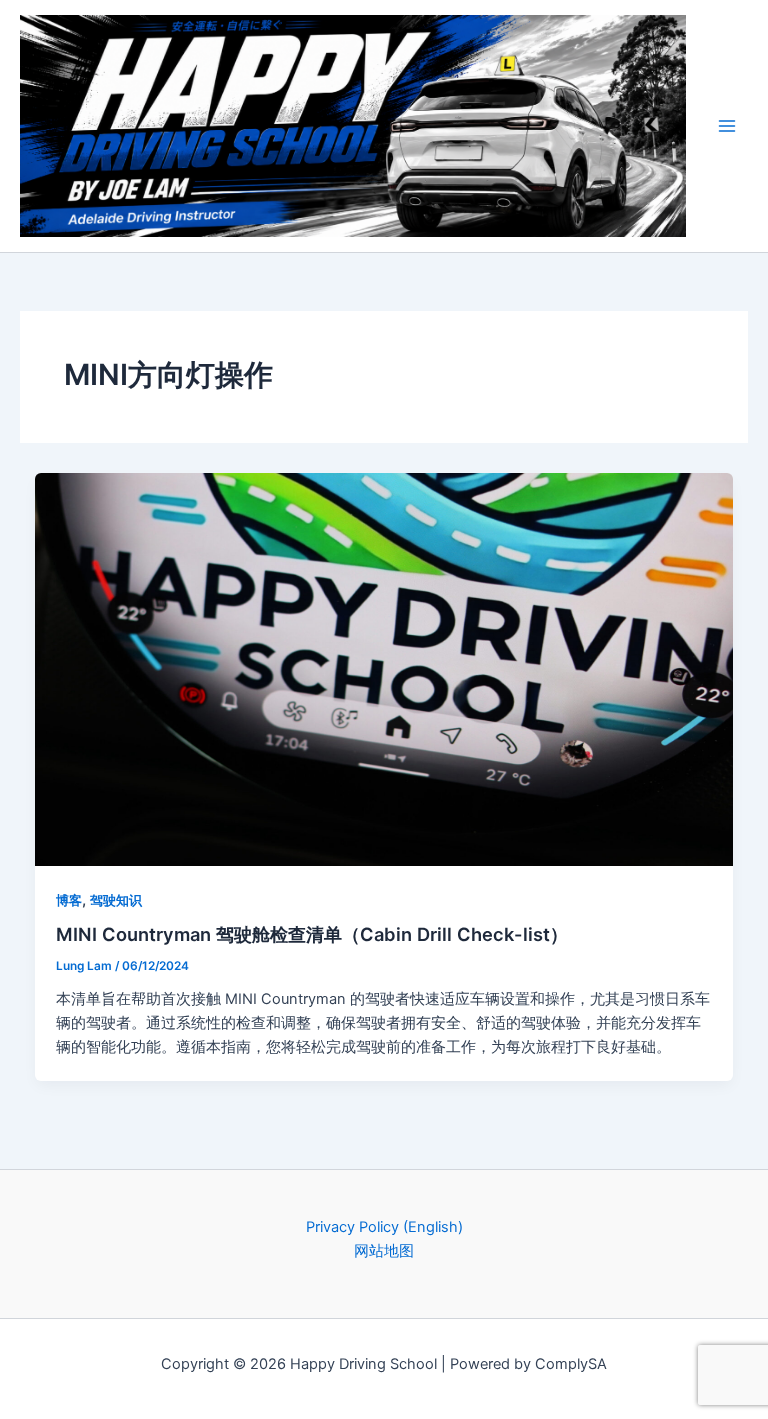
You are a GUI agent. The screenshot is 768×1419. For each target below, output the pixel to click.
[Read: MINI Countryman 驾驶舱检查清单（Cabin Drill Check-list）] (384, 668)
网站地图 (384, 1251)
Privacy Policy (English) (384, 1227)
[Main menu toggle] (727, 126)
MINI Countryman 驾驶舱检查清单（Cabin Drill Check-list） (312, 934)
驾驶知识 (116, 900)
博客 (69, 900)
